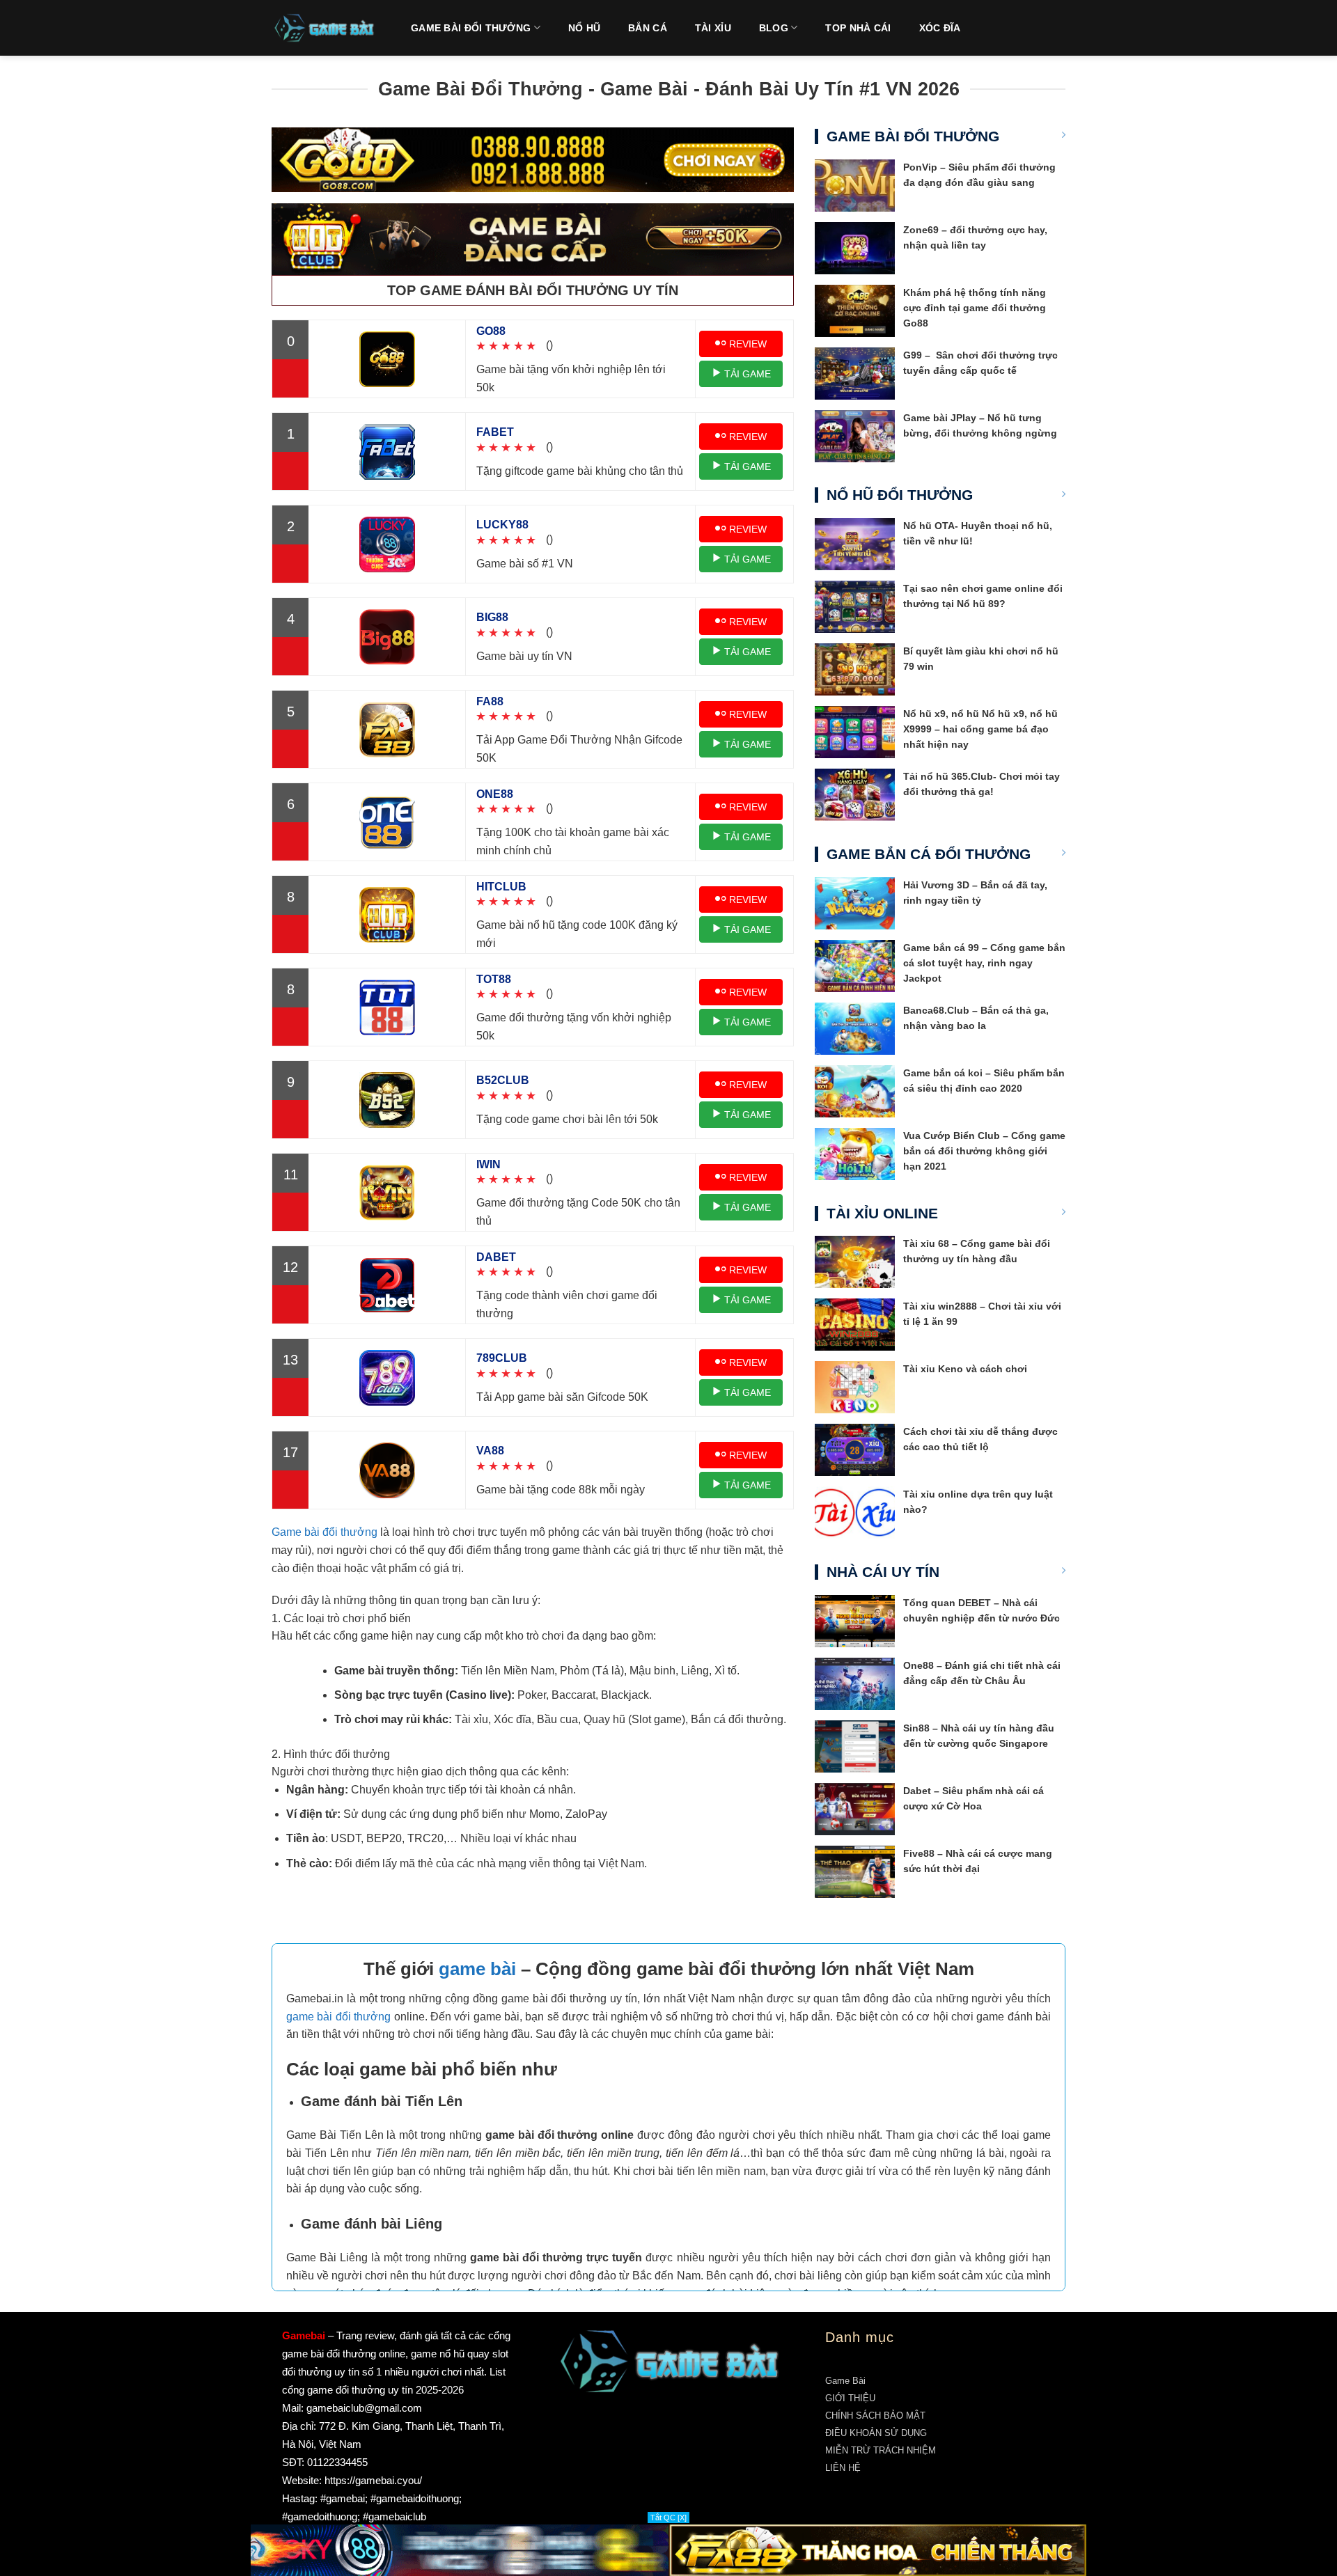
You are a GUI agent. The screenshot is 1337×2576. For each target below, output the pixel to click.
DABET (496, 1257)
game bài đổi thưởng (338, 2017)
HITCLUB (501, 887)
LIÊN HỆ (843, 2468)
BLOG (774, 28)
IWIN (488, 1164)
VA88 (490, 1451)
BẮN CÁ (648, 28)
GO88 (491, 331)
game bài (477, 1969)
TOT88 (494, 979)
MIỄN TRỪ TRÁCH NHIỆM (881, 2450)
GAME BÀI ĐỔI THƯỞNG (471, 28)
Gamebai (304, 2335)
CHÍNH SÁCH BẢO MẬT (875, 2416)
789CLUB (502, 1358)
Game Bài (845, 2381)
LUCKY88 (502, 525)
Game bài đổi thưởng (325, 1532)
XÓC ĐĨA (940, 28)
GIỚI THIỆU (850, 2398)
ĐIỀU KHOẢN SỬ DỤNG (876, 2433)
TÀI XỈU (713, 28)
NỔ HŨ (584, 28)
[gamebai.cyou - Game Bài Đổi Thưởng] (324, 28)
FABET (495, 432)
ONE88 (495, 794)
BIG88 (492, 617)
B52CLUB (503, 1080)
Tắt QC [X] (668, 2518)
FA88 (490, 701)
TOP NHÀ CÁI (858, 28)
